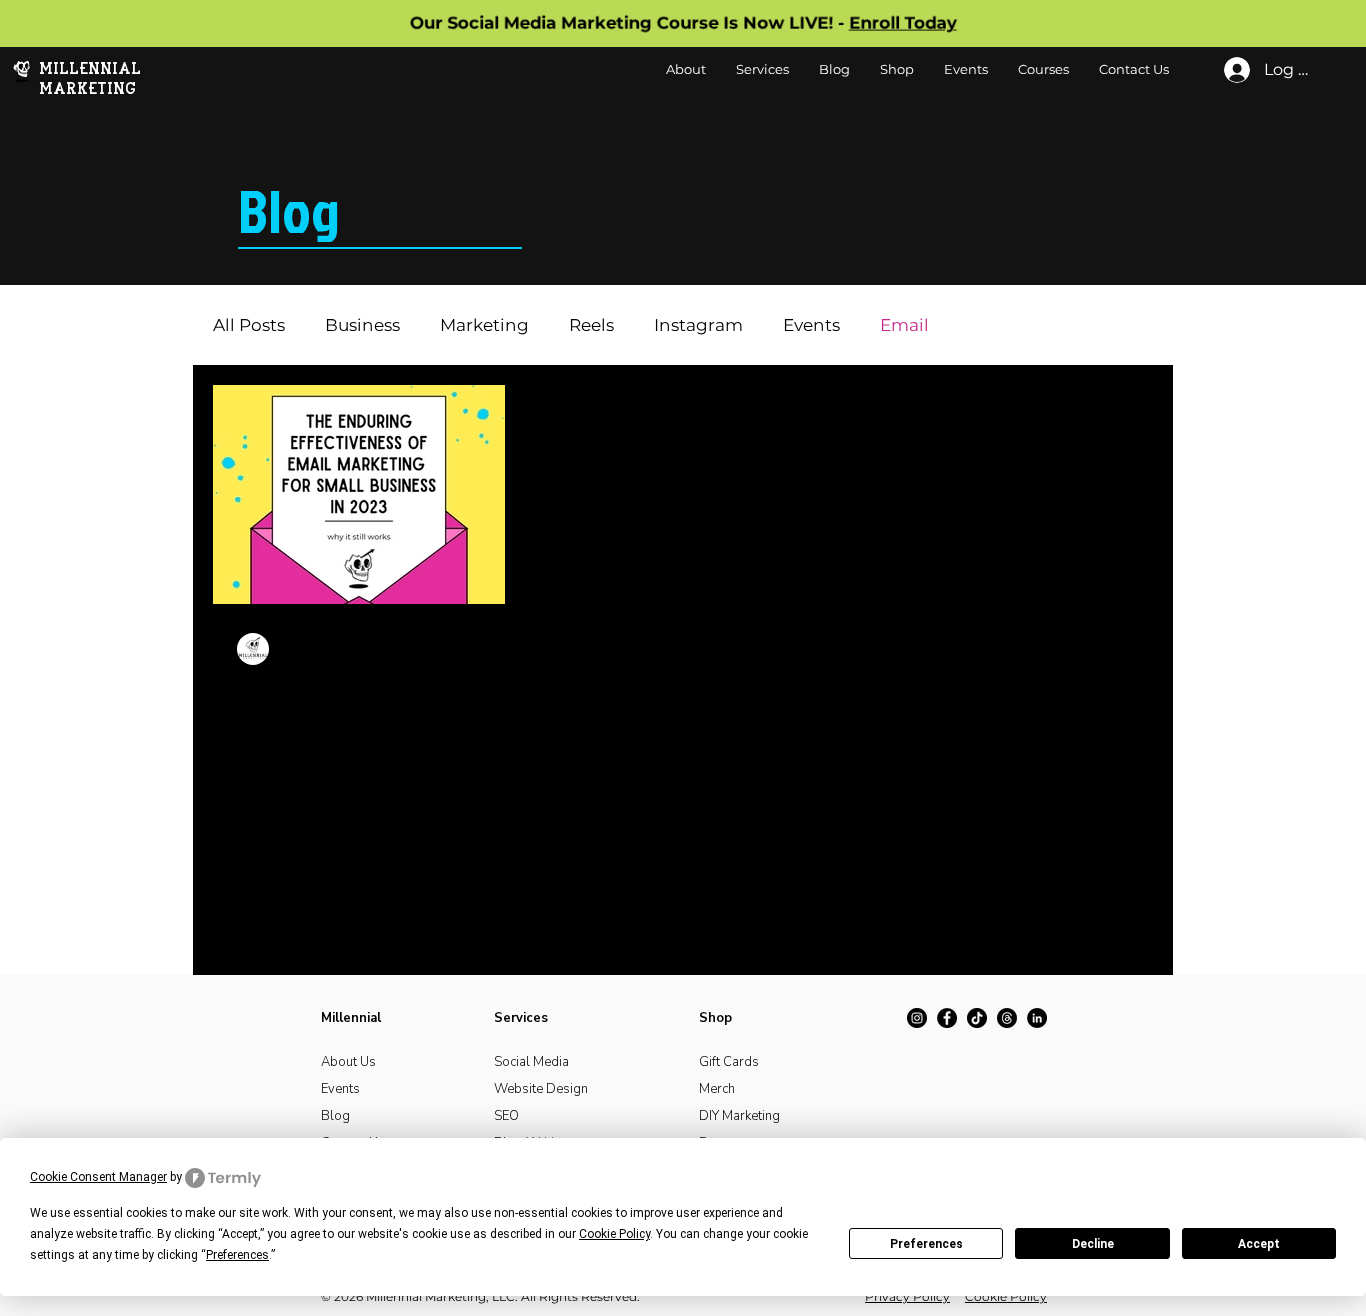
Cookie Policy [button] (614, 1234)
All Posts (249, 325)
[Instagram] (917, 1018)
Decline (1093, 1244)
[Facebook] (947, 1018)
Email (904, 325)
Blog (335, 1116)
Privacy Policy (907, 1296)
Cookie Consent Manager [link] (98, 1177)
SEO (506, 1116)
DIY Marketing (739, 1116)
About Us (348, 1062)
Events (811, 325)
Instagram (698, 325)
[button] (897, 69)
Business (362, 325)
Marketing (484, 325)
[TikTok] (977, 1018)
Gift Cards (729, 1062)
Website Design (541, 1089)
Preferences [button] (237, 1255)
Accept (1259, 1244)
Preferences (926, 1244)
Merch (717, 1089)
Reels (591, 325)
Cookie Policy (1006, 1296)
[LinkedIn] (1037, 1018)
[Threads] (1007, 1018)
